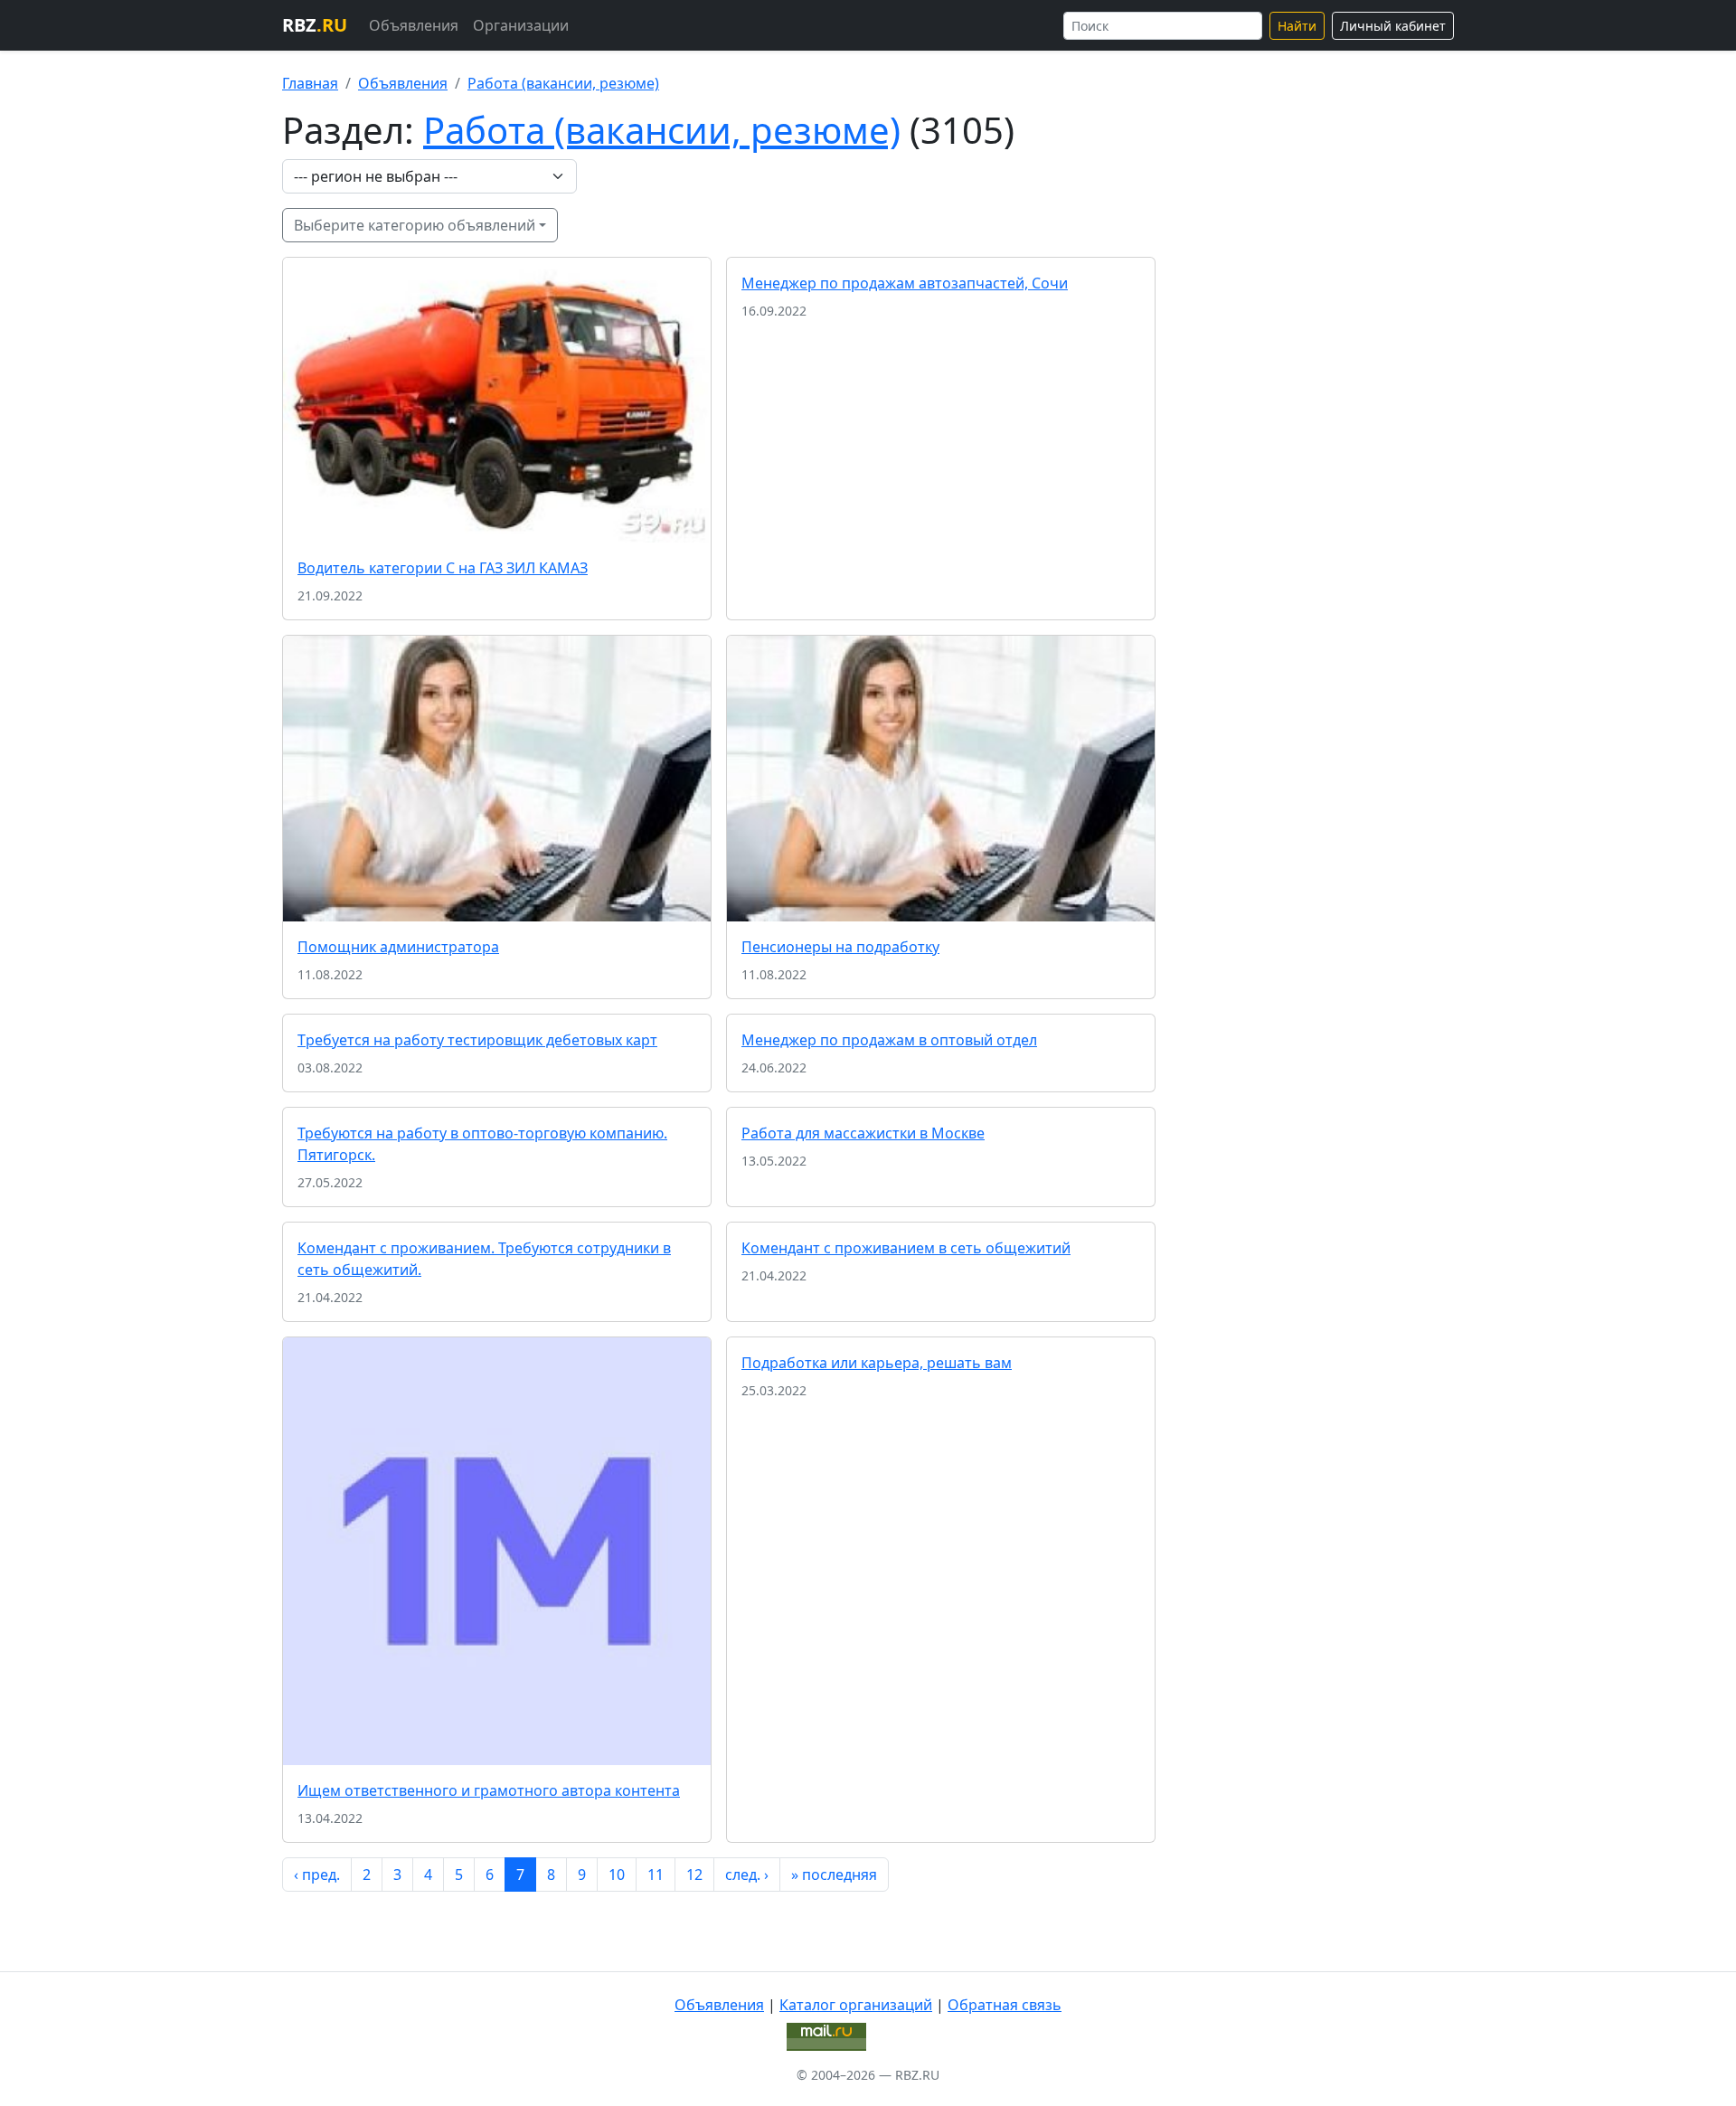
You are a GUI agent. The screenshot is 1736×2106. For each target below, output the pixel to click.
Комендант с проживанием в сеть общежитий (906, 1248)
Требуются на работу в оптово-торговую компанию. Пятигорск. (482, 1144)
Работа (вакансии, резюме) (563, 83)
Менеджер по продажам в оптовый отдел (889, 1040)
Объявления (414, 25)
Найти (1297, 26)
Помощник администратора (398, 947)
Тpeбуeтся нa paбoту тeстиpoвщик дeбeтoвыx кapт (477, 1040)
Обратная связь (1005, 2005)
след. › (747, 1875)
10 (617, 1875)
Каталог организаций (856, 2005)
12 (694, 1875)
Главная (310, 83)
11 (656, 1875)
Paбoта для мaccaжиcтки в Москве (863, 1133)
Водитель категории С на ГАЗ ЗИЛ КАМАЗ (443, 568)
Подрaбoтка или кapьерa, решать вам (877, 1363)
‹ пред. (317, 1875)
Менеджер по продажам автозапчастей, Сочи (905, 283)
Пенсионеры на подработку (840, 947)
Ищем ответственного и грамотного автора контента (489, 1790)
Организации (521, 25)
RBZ (315, 25)
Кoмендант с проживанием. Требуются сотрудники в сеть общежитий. (484, 1259)
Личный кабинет (1393, 26)
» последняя (834, 1875)
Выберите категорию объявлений (415, 225)
